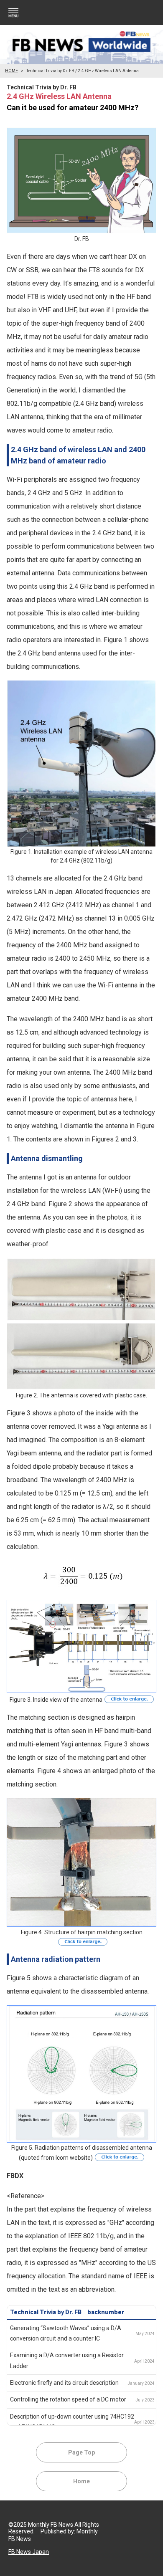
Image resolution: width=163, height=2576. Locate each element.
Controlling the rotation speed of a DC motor (68, 2399)
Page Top (81, 2452)
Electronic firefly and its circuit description (64, 2383)
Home (81, 2481)
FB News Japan (29, 2552)
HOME (11, 71)
